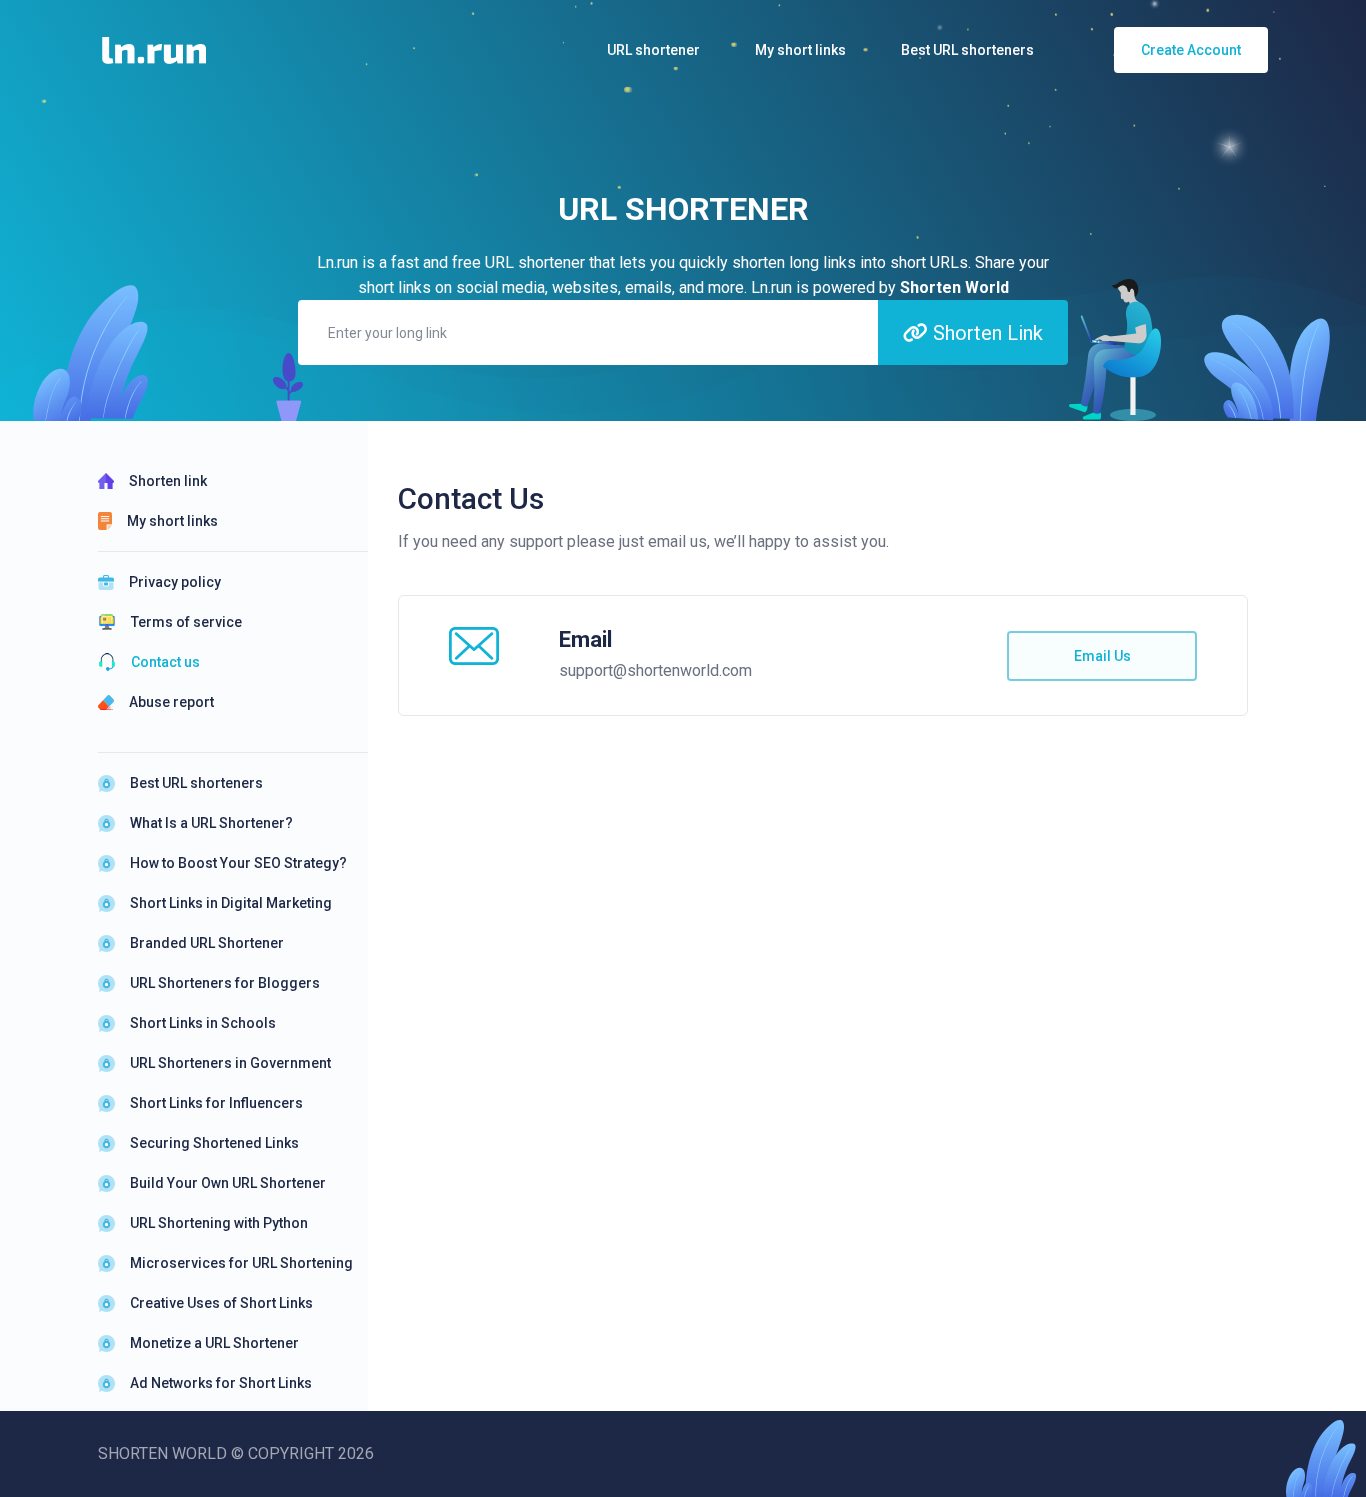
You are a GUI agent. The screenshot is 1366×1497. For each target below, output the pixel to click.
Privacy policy (175, 582)
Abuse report (171, 702)
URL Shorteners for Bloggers (225, 983)
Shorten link (168, 481)
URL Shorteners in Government (230, 1063)
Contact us (165, 662)
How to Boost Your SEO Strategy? (238, 863)
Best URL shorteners (196, 783)
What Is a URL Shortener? (211, 823)
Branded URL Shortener (207, 943)
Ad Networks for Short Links (221, 1383)
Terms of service (186, 622)
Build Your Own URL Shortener (228, 1183)
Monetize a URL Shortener (214, 1343)
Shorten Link (985, 333)
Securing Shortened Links (214, 1143)
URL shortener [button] (653, 50)
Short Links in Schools (203, 1023)
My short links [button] (800, 50)
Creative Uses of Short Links (221, 1303)
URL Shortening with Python (219, 1223)
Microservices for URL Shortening (241, 1263)
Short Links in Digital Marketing (231, 903)
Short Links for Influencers (216, 1103)
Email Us (1102, 656)
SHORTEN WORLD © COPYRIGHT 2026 (236, 1453)
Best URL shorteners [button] (967, 50)
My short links (172, 521)
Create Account (1191, 50)
